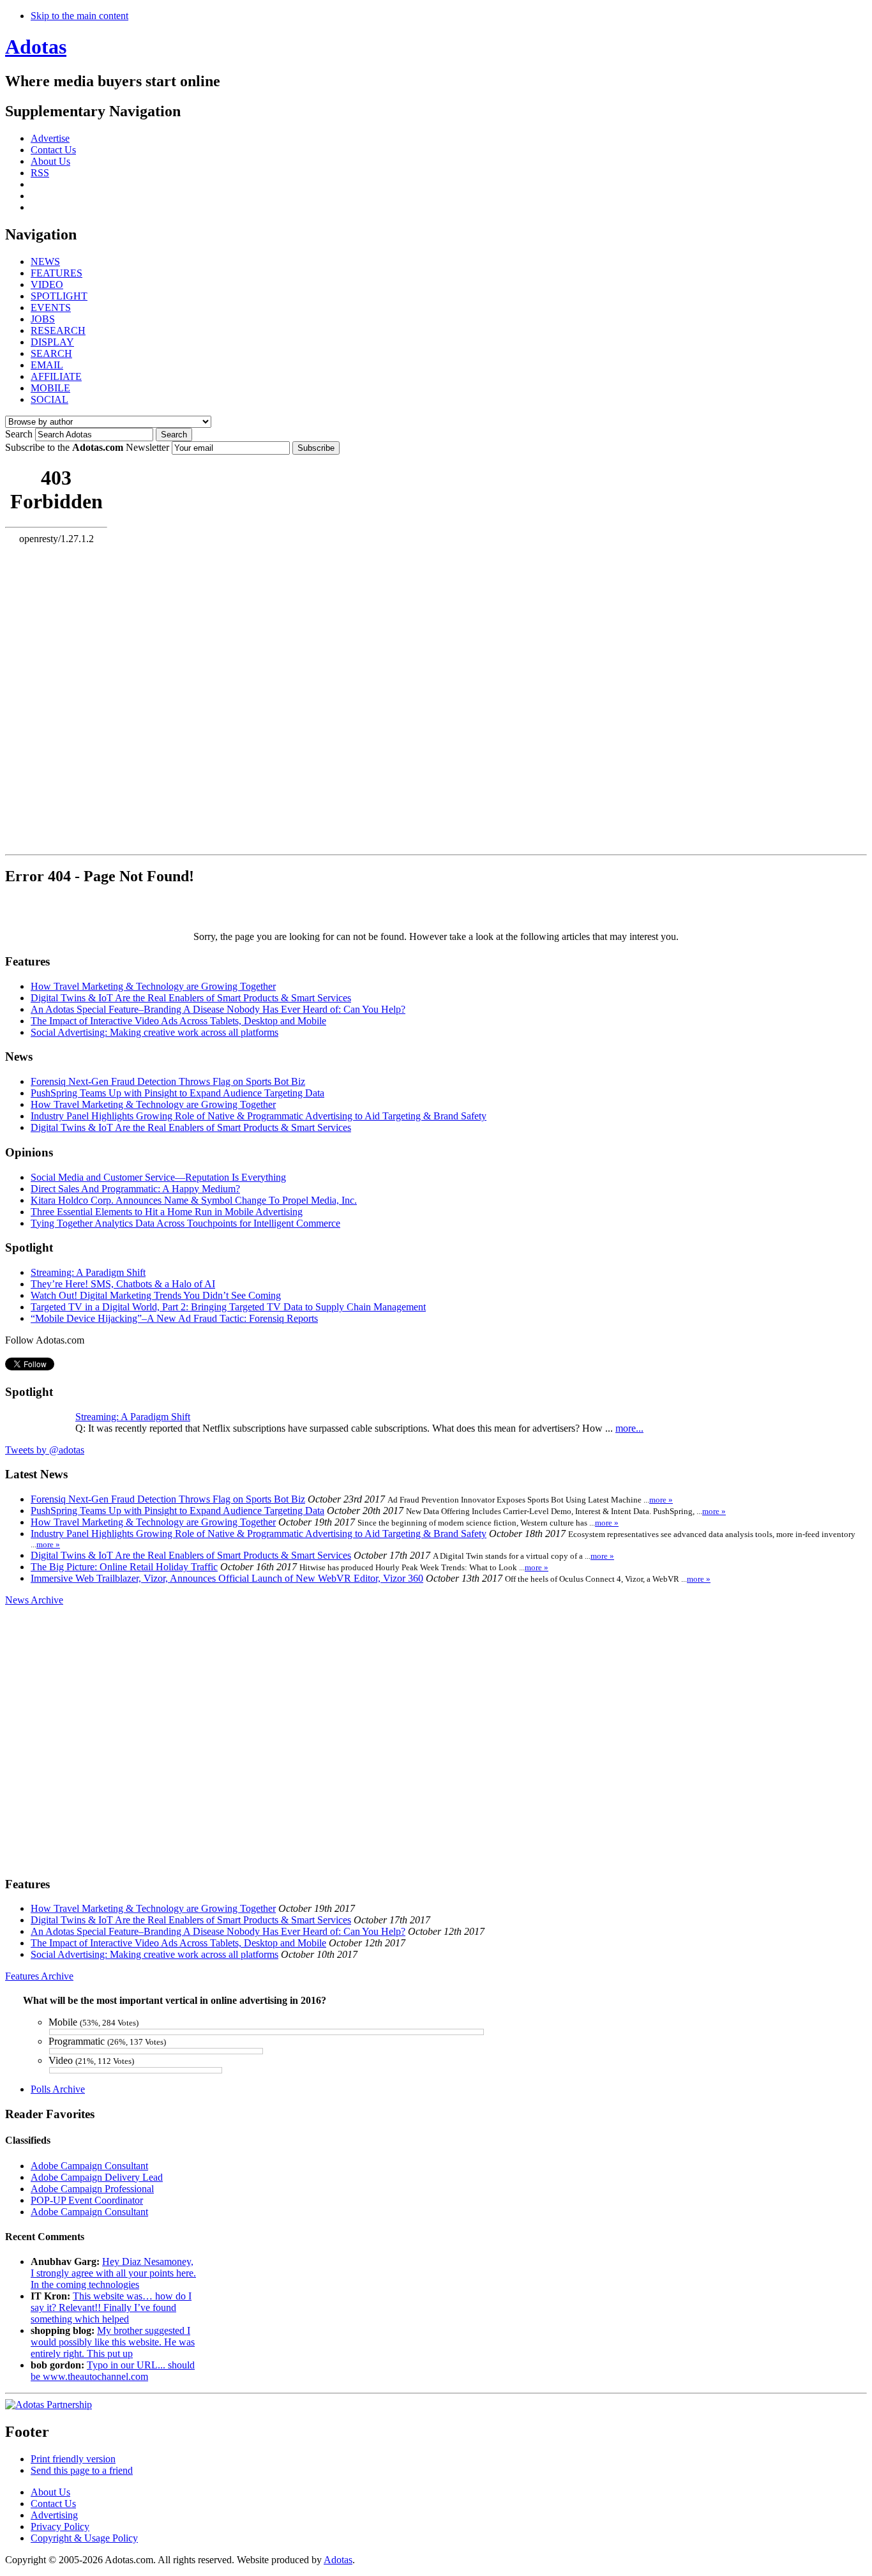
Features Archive (39, 1976)
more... (629, 1428)
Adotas (36, 47)
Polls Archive (58, 2089)
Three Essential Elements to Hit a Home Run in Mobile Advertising (167, 1212)
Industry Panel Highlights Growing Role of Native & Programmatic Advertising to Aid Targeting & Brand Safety (259, 1116)
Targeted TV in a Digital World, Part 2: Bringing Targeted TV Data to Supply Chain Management (228, 1307)
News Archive (34, 1600)
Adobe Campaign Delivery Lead (97, 2177)
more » (661, 1500)
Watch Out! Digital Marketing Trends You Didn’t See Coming (156, 1295)
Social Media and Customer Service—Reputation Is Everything (158, 1177)
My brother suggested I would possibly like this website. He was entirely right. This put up (113, 2342)
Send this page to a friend (82, 2470)
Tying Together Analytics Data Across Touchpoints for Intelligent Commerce (185, 1223)
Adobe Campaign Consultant (89, 2166)
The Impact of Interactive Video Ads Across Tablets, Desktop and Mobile (178, 1021)
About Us (50, 161)
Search (19, 434)
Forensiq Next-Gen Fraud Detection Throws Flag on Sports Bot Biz (168, 1081)
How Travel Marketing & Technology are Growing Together (153, 986)
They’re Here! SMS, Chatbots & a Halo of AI (123, 1284)
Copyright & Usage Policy (84, 2538)
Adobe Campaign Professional (92, 2189)
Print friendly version (73, 2459)
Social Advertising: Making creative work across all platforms (154, 1032)
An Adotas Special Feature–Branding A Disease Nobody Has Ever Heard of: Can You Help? (218, 1009)
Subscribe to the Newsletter (87, 447)
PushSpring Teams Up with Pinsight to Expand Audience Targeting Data (177, 1093)
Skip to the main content (79, 16)
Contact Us (53, 150)
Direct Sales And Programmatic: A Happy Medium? (135, 1189)
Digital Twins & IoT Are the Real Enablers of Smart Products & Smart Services (191, 998)
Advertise (50, 138)
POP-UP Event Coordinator (87, 2200)
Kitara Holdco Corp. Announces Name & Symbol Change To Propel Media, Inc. (194, 1200)
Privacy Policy (60, 2527)
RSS (40, 173)
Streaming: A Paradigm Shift (88, 1272)
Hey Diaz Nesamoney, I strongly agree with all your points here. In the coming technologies (113, 2273)
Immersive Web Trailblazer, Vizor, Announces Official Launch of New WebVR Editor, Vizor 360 (227, 1578)
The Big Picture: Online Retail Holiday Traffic (124, 1567)
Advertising (54, 2515)
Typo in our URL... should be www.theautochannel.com (113, 2371)
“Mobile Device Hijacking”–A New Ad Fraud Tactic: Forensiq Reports (174, 1318)
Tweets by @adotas (45, 1450)
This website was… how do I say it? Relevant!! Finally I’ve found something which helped (111, 2307)
